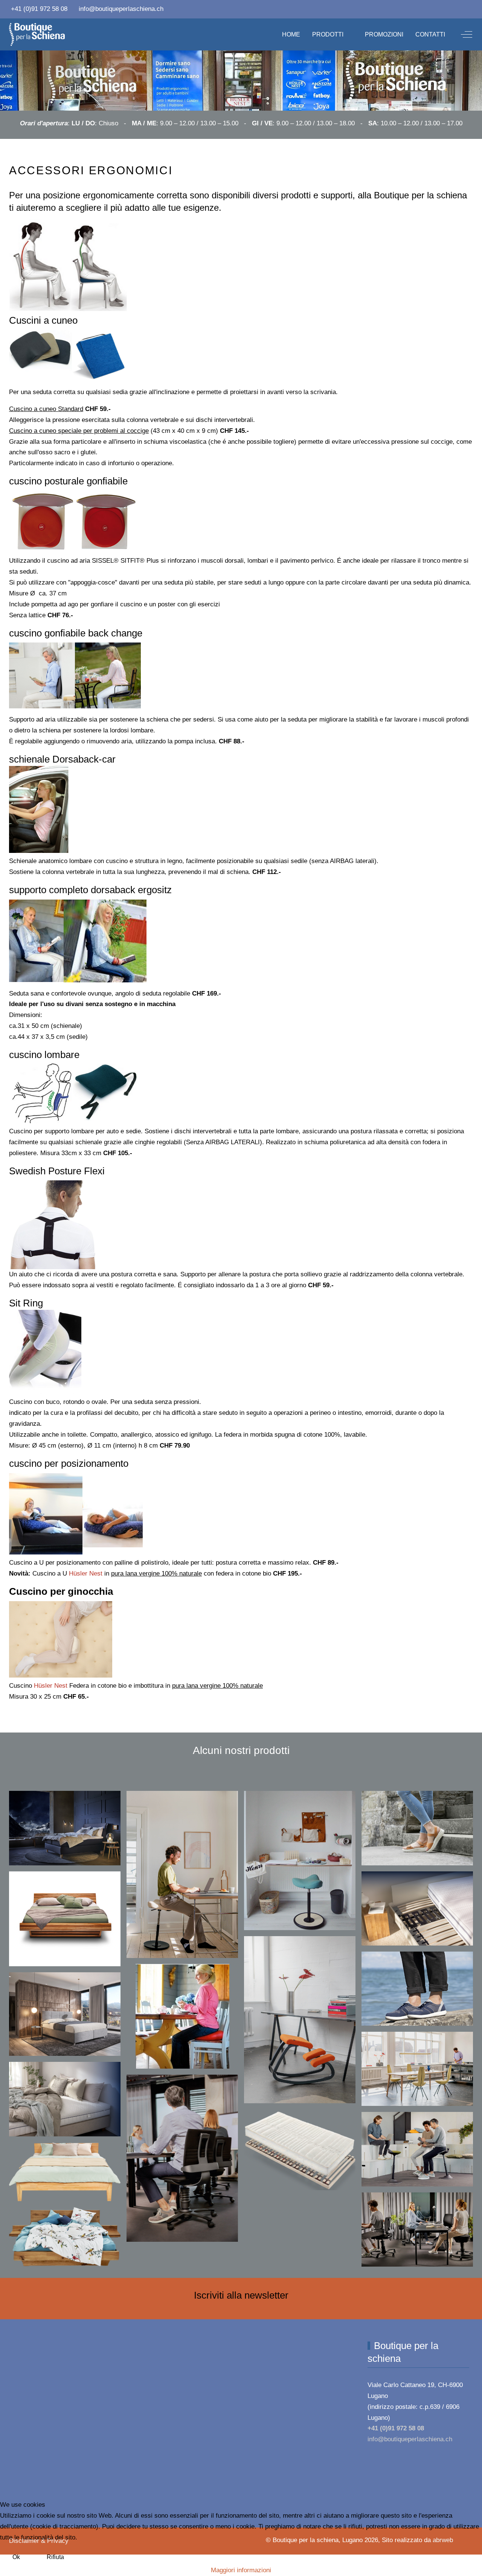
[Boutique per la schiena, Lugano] (37, 34)
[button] (65, 1828)
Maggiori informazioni (241, 2570)
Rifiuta (55, 2557)
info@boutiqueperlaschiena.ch (121, 9)
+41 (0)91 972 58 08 (39, 9)
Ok (16, 2557)
